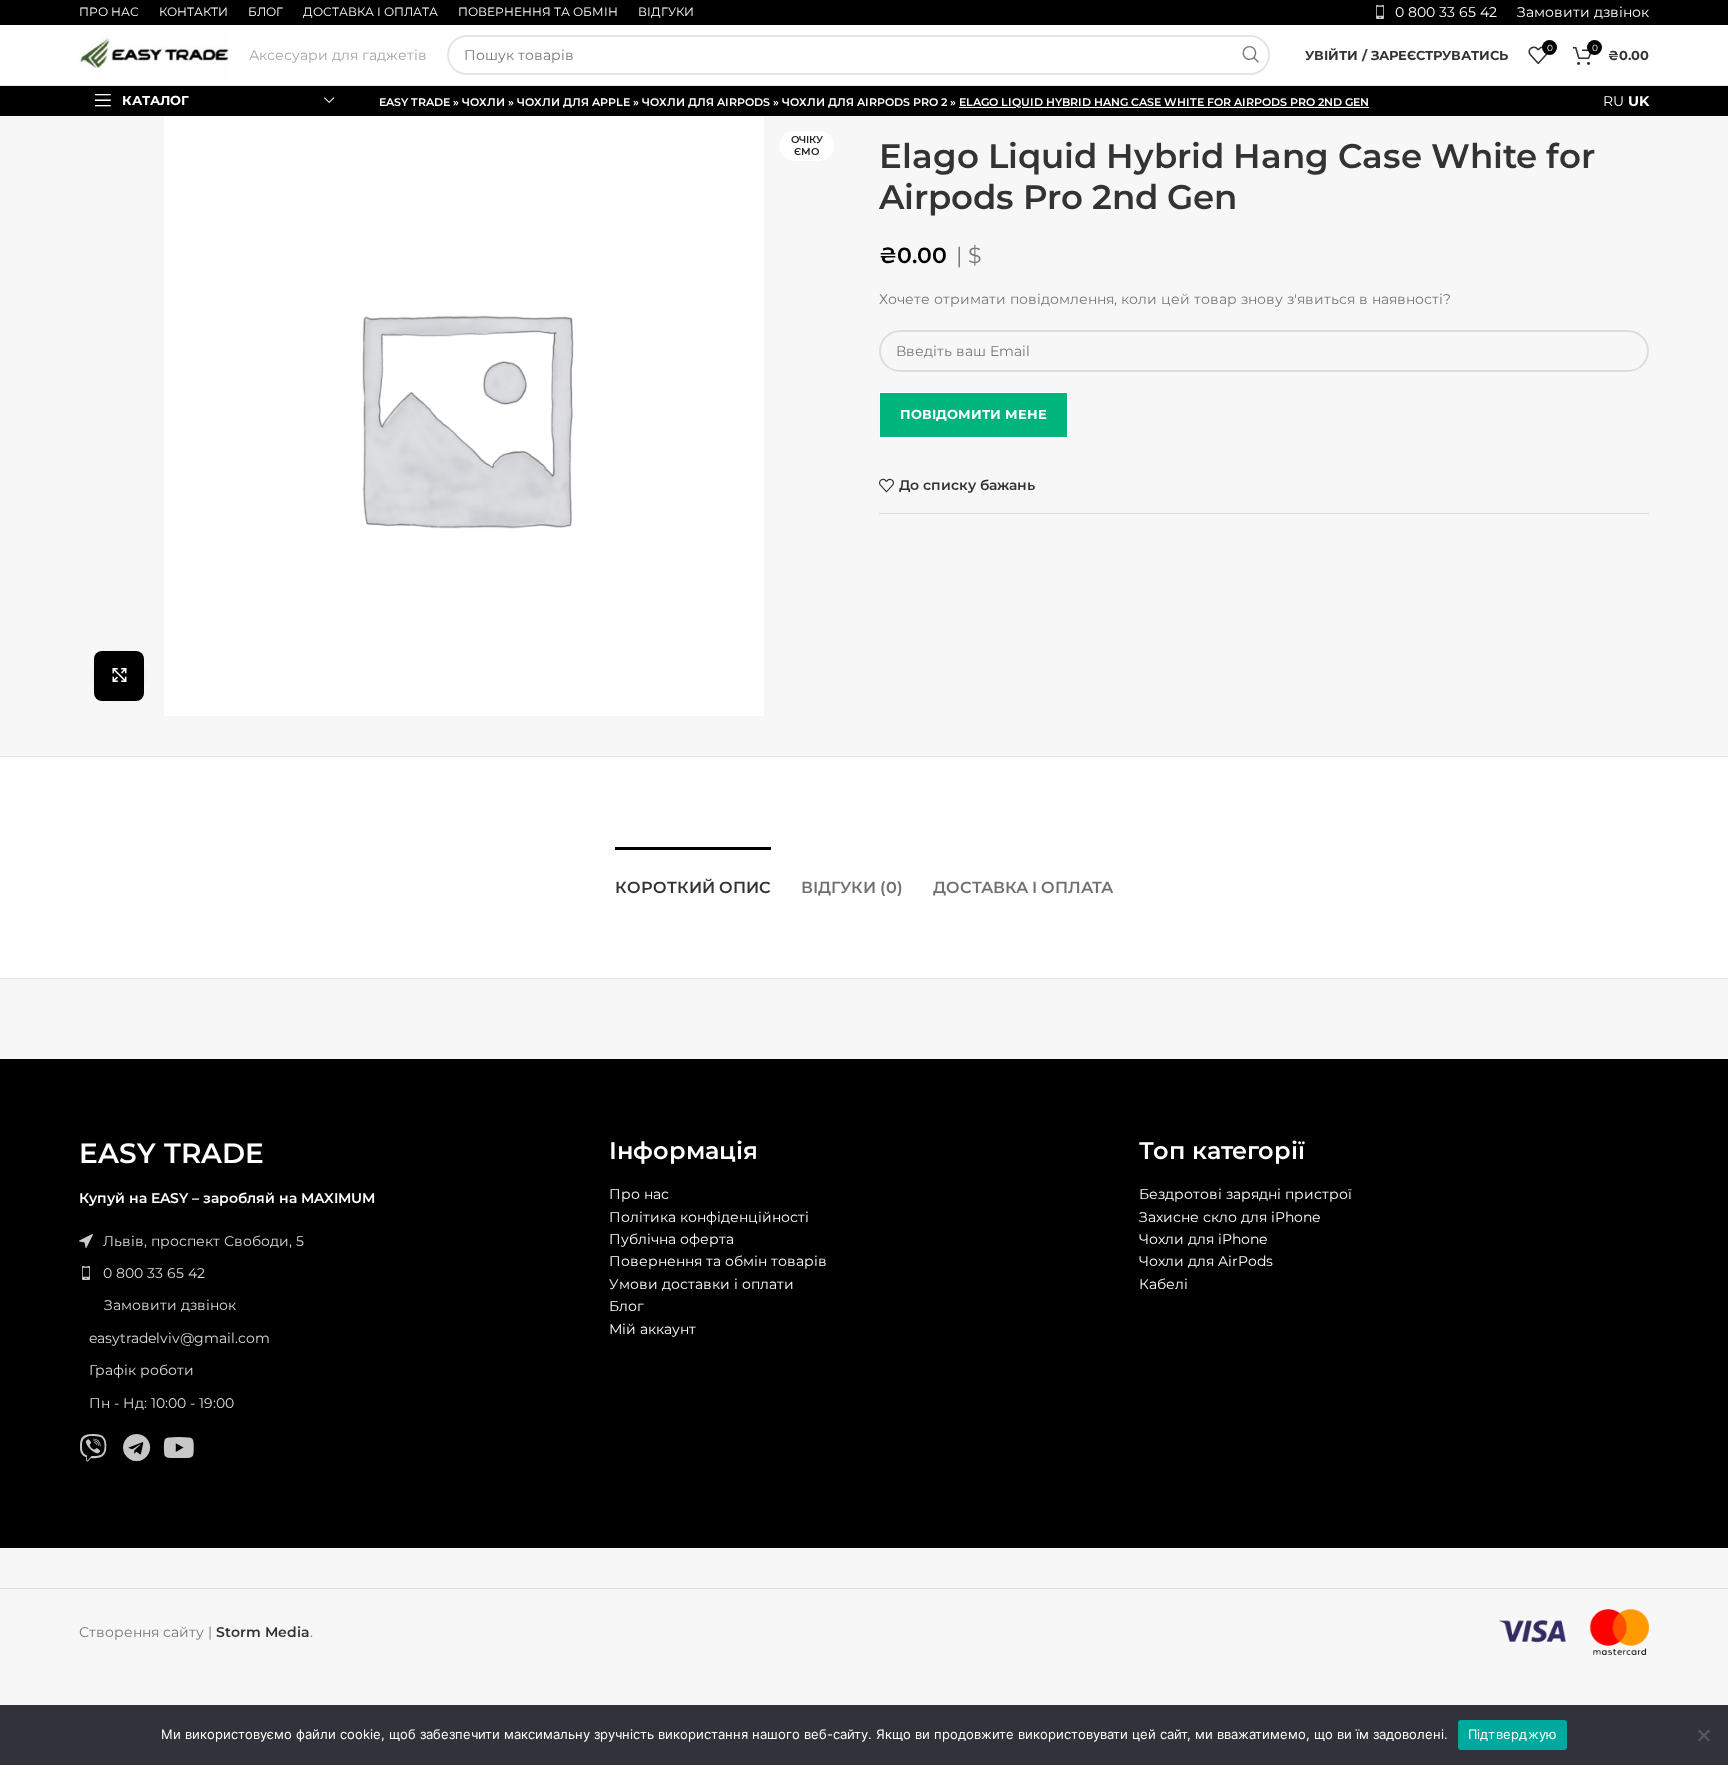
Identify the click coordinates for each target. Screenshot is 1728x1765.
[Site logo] (154, 54)
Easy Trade (414, 102)
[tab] (693, 877)
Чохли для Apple (573, 102)
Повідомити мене (973, 414)
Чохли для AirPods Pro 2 (864, 102)
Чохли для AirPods (706, 102)
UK (1638, 101)
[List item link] (334, 1273)
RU (1613, 101)
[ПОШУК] (1250, 55)
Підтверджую (1513, 1734)
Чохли (483, 102)
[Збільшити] (119, 676)
